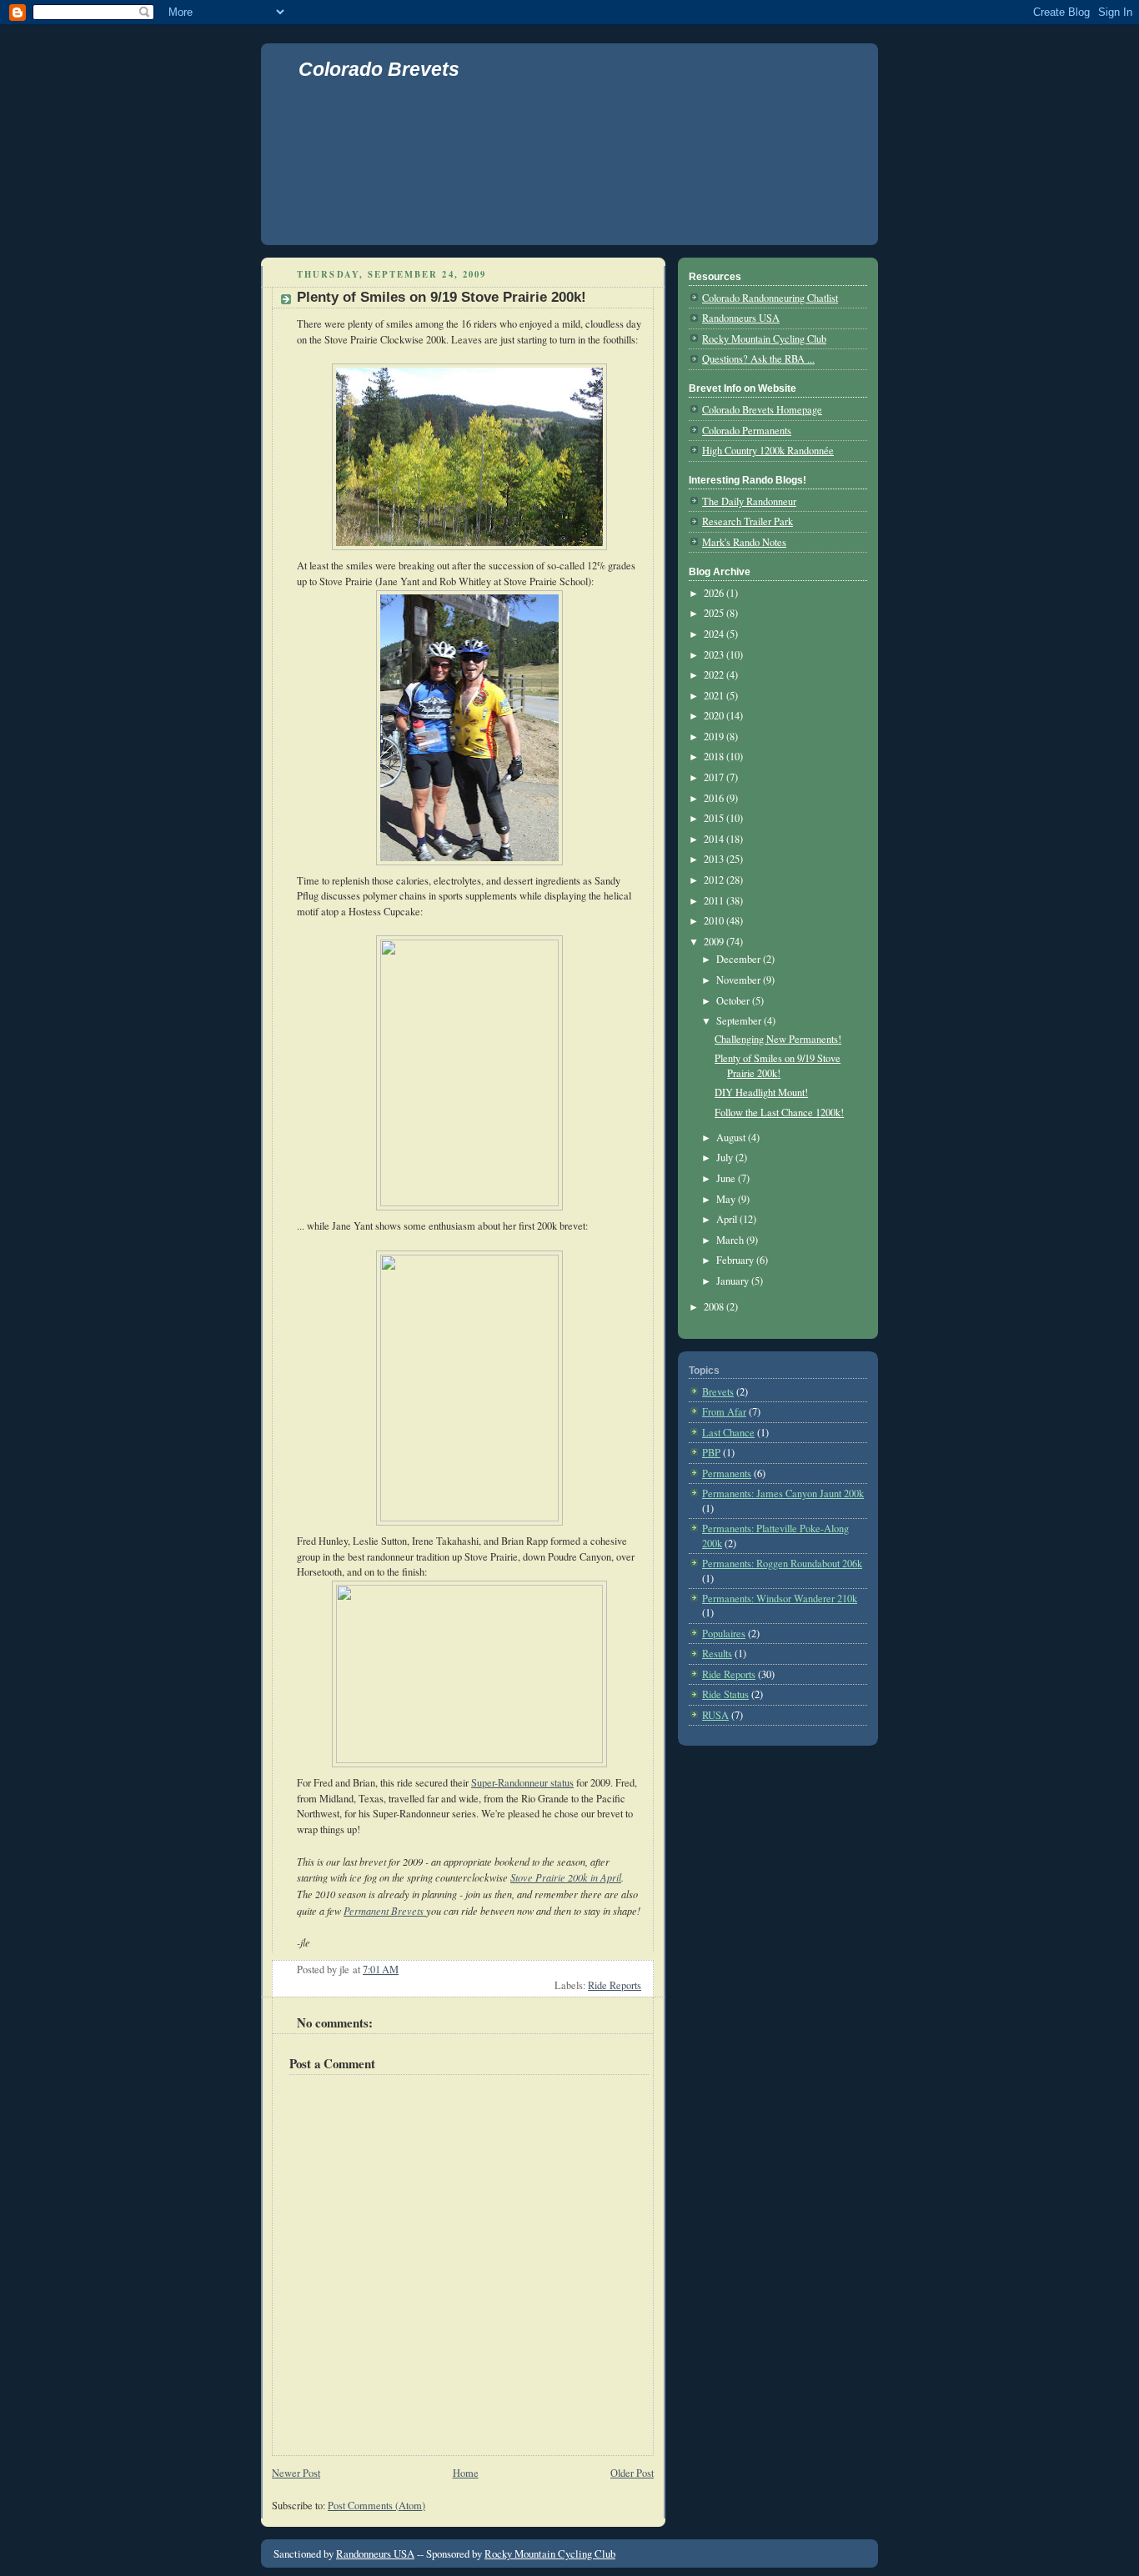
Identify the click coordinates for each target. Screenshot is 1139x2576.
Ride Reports (615, 1985)
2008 (715, 1307)
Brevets (718, 1392)
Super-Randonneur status (522, 1783)
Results (717, 1654)
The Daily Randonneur (749, 501)
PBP (711, 1453)
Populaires (724, 1634)
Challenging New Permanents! (778, 1039)
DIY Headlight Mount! (761, 1093)
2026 (715, 593)
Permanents (727, 1473)
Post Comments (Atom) (376, 2506)
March (731, 1240)
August (732, 1138)
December (740, 959)
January (734, 1281)
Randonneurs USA (741, 318)
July (726, 1158)
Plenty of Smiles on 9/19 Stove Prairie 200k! (442, 297)
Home (466, 2473)
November (740, 980)
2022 (715, 675)
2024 (715, 634)
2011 (715, 901)
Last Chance (728, 1433)
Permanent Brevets (385, 1911)
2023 (715, 655)
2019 (715, 737)
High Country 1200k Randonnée (768, 451)
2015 (715, 818)
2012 (715, 880)
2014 (715, 839)
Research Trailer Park (748, 521)
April (728, 1219)
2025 (715, 613)
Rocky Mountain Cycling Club (764, 339)
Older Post (632, 2473)
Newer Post (296, 2473)
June (727, 1178)
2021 (715, 696)
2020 (715, 716)
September (740, 1021)
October (734, 1001)
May (727, 1199)
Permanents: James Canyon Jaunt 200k (783, 1493)
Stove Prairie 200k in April (566, 1877)
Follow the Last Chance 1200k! (779, 1113)
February (736, 1260)
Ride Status (725, 1694)
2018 (715, 757)
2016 (715, 798)
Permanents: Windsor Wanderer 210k (780, 1599)
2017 (715, 777)
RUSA (715, 1715)
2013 (715, 859)
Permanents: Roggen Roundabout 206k (782, 1564)
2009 (715, 942)
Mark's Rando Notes (744, 542)
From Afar (724, 1412)
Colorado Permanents (747, 431)
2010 (715, 921)
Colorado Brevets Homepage (762, 410)
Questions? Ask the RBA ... (758, 359)
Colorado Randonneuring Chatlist (770, 298)
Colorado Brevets (379, 69)
